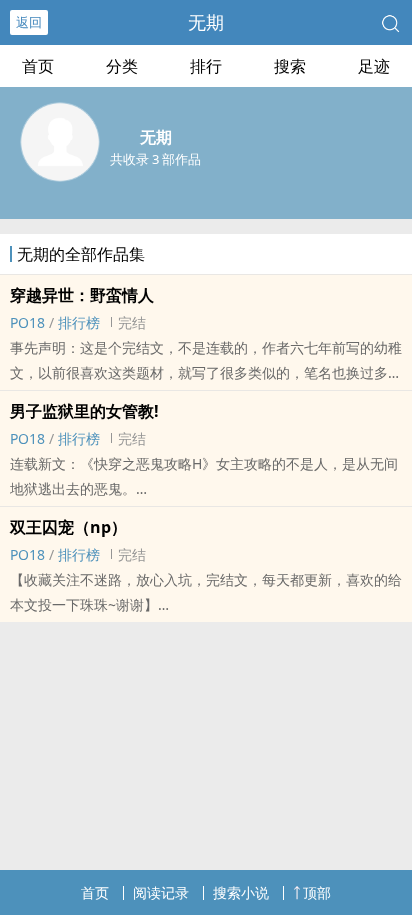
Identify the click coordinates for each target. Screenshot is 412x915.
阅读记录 (161, 892)
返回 (29, 22)
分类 (122, 66)
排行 (206, 66)
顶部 (317, 892)
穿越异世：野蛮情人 (82, 295)
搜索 (290, 66)
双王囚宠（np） (68, 527)
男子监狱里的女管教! (84, 411)
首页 (38, 66)
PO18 (27, 322)
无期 (206, 22)
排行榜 (79, 322)
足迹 (374, 66)
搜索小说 (241, 892)
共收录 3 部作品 (155, 159)
